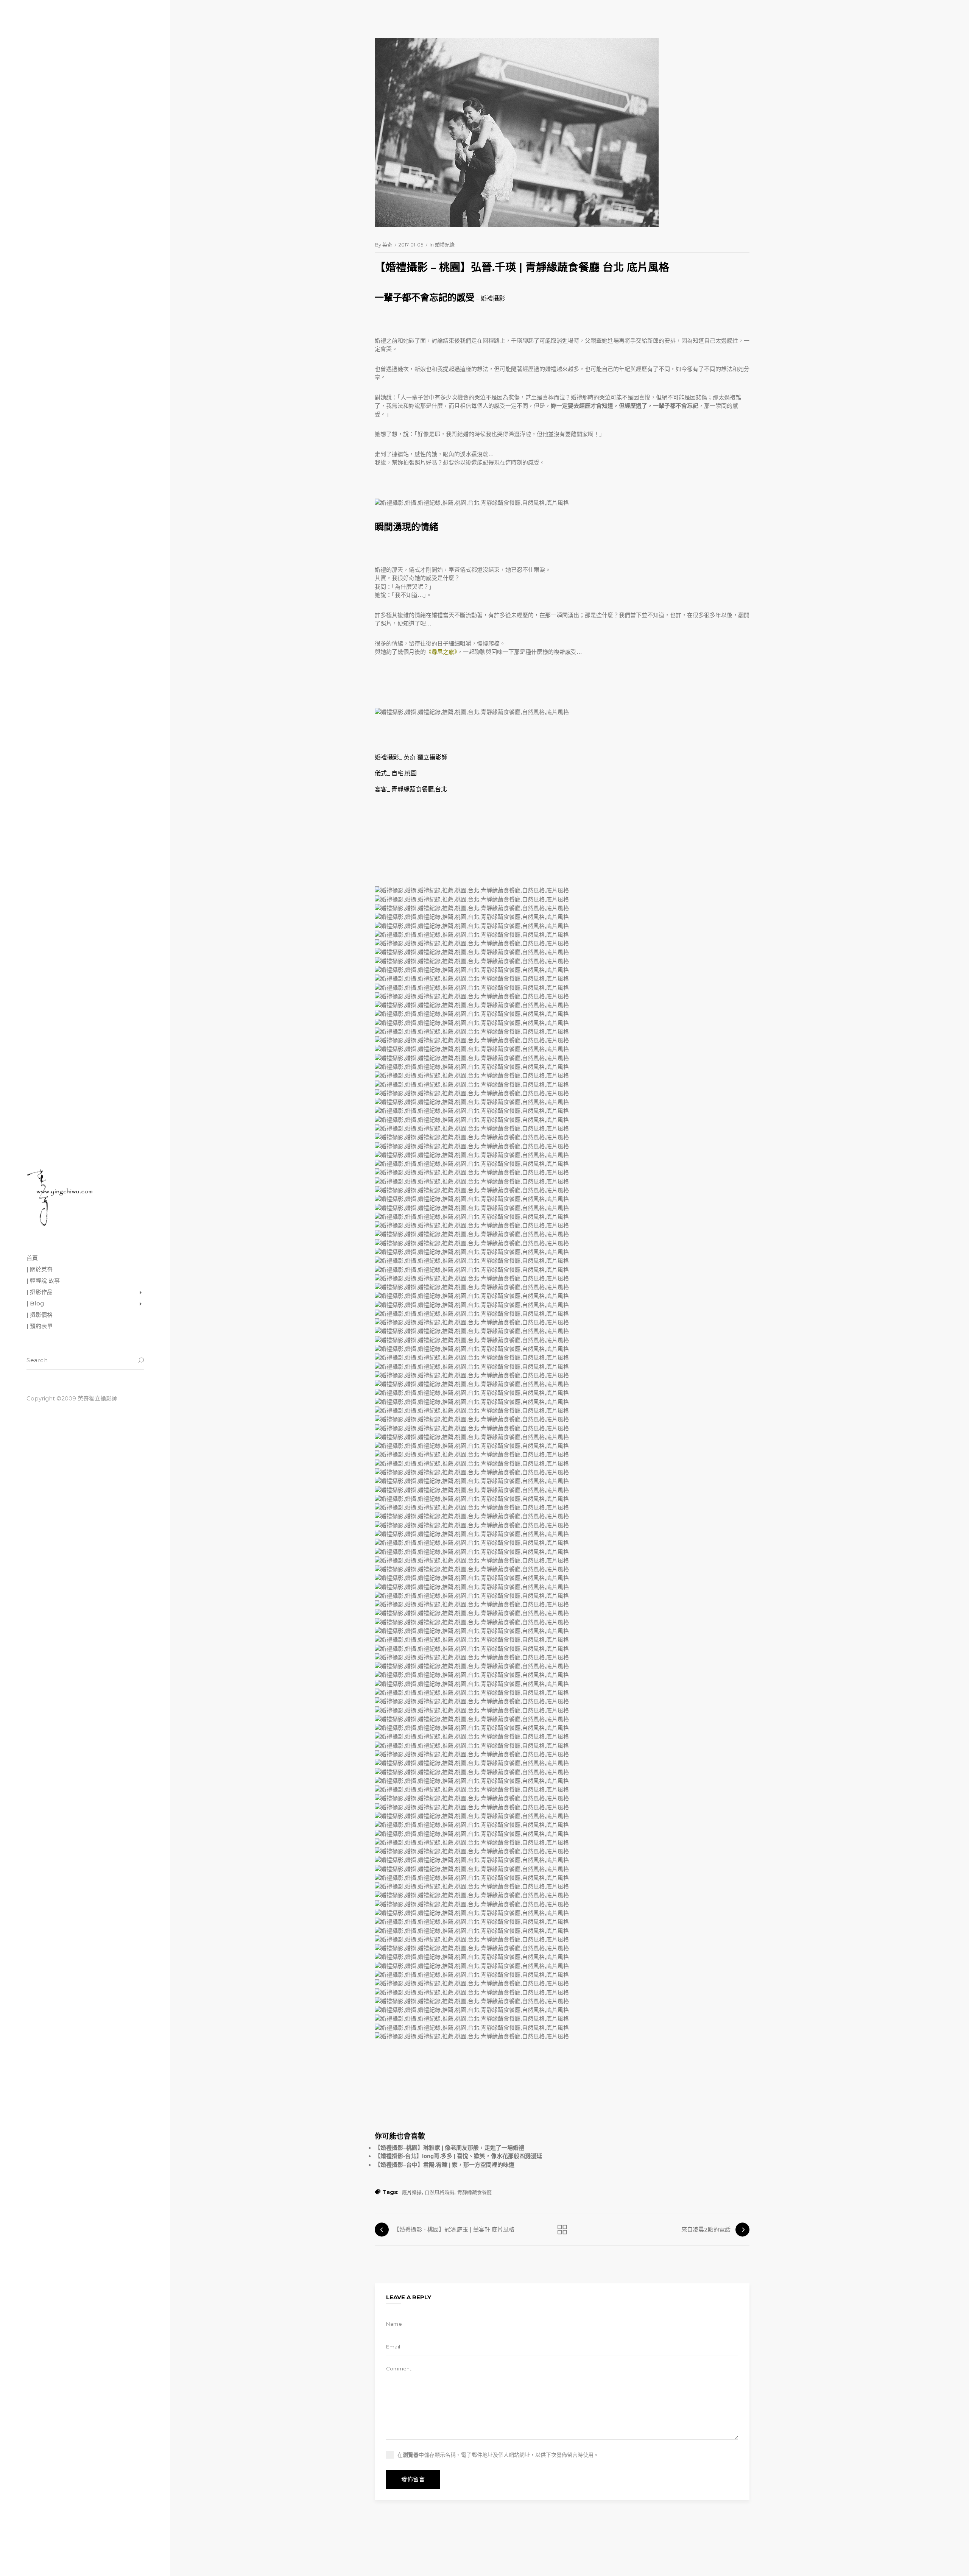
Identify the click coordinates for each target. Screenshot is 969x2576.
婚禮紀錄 (445, 245)
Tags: (390, 2192)
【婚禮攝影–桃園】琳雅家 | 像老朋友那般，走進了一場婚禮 (449, 2148)
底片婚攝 (412, 2192)
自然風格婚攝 (439, 2192)
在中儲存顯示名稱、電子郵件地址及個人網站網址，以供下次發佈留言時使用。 (498, 2455)
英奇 (387, 245)
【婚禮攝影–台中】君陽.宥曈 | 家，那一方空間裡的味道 (445, 2165)
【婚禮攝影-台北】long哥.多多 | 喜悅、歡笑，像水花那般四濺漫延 (458, 2156)
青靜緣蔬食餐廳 (474, 2192)
